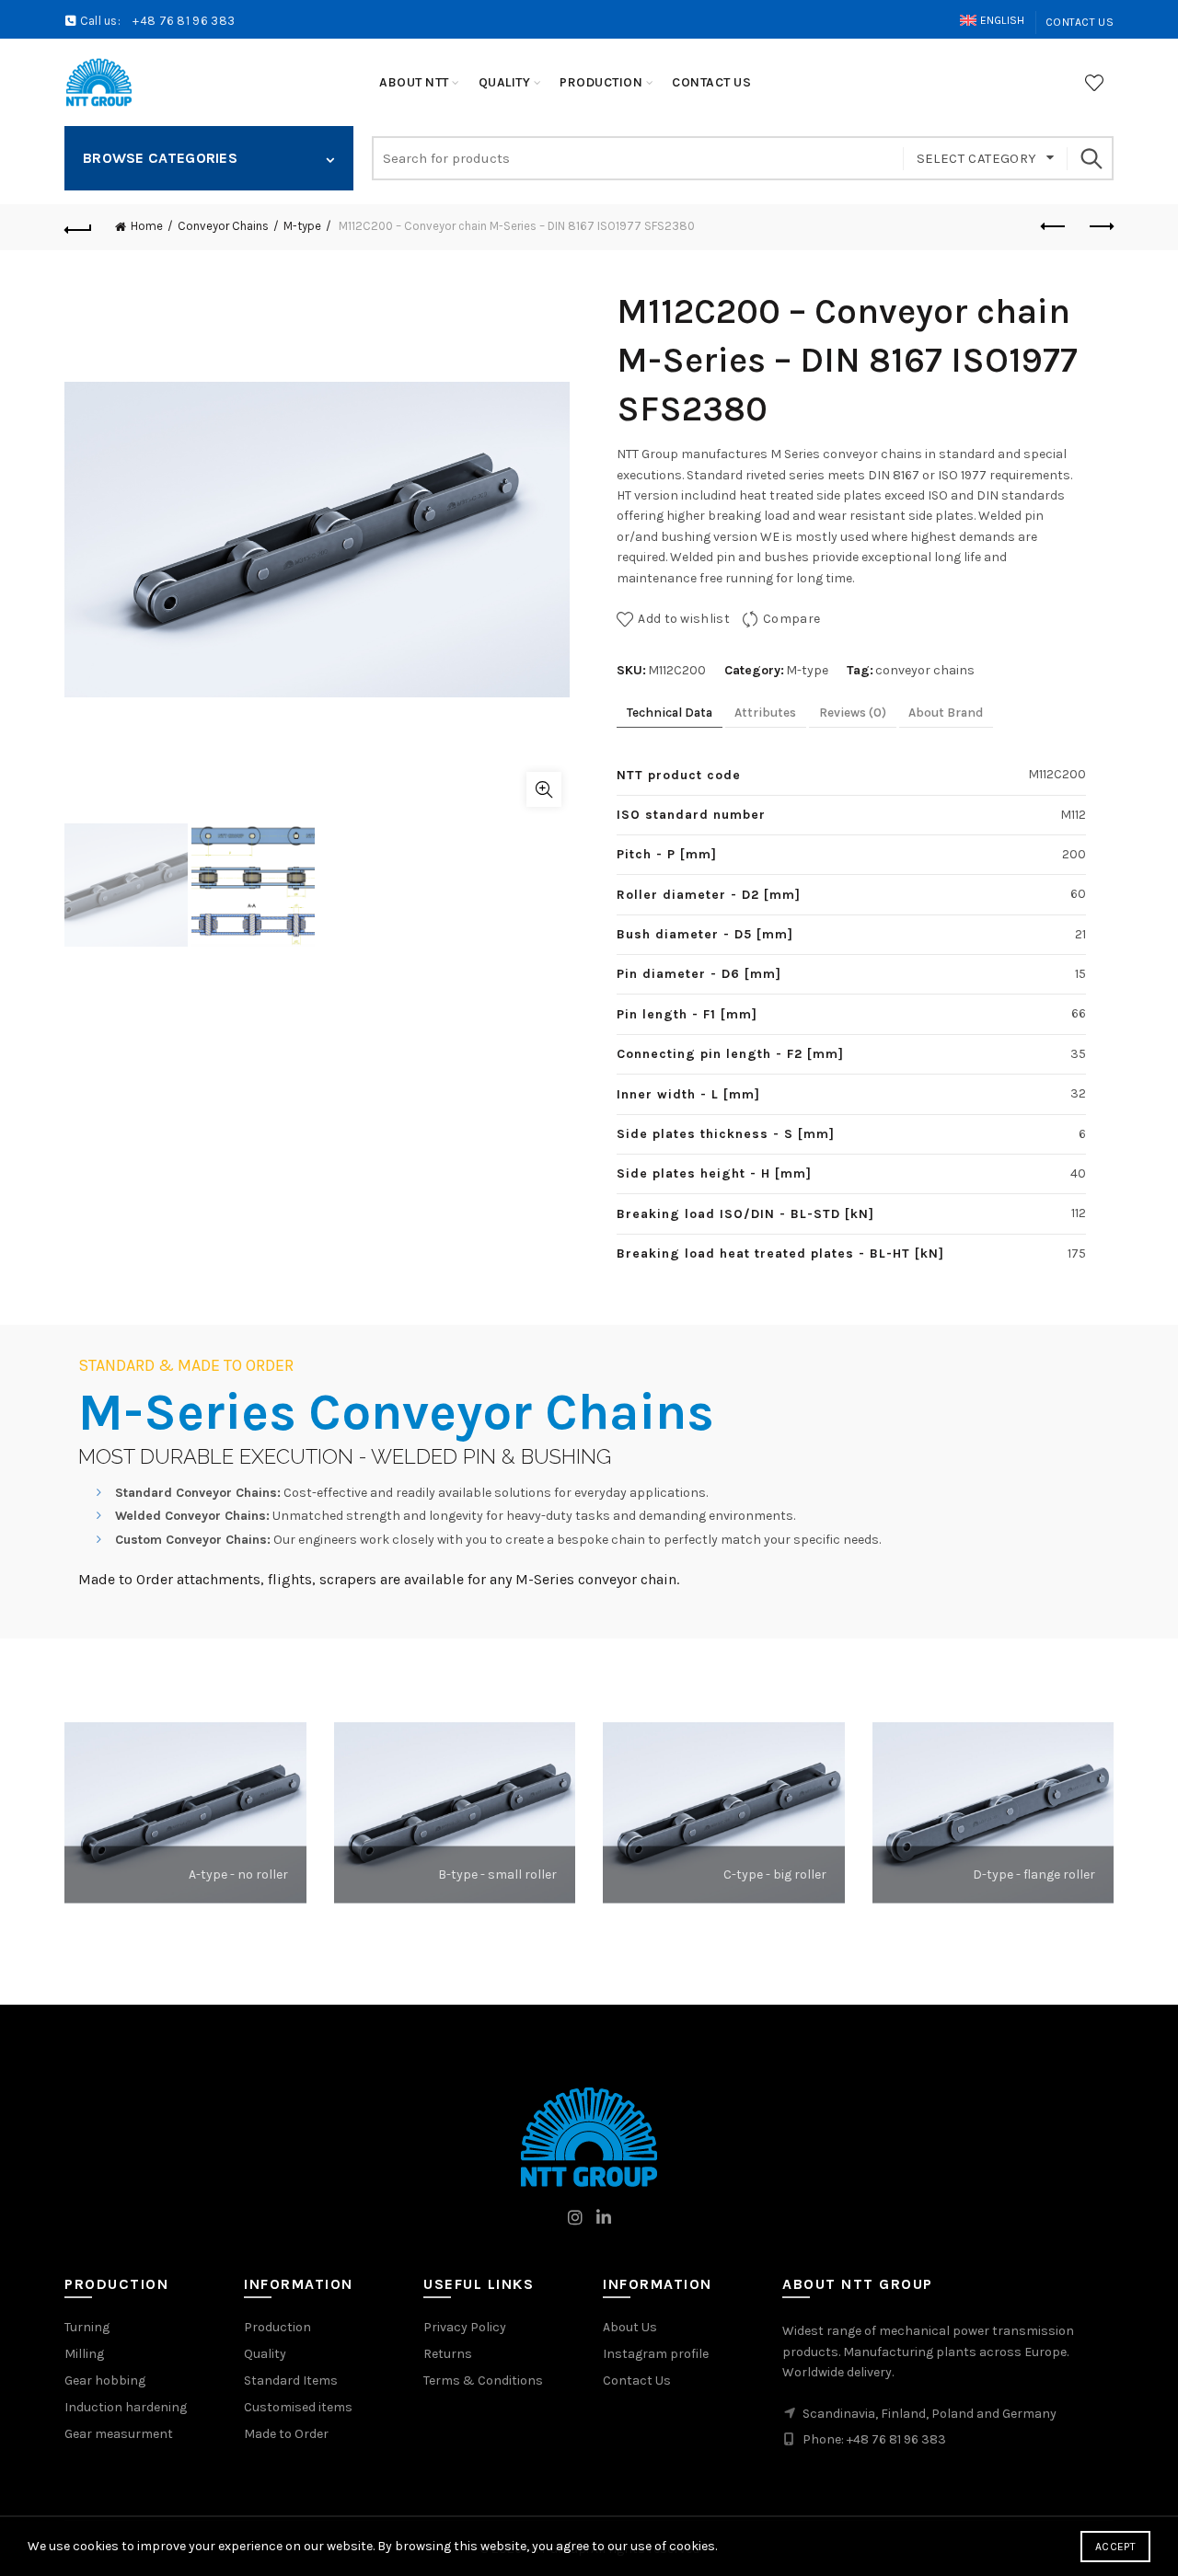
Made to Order (286, 2434)
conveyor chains (925, 670)
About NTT (414, 82)
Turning (87, 2327)
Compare (791, 619)
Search (1091, 158)
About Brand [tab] (946, 713)
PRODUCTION (601, 82)
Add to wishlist (684, 619)
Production (277, 2327)
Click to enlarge (544, 789)
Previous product (1054, 227)
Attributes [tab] (765, 713)
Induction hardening (126, 2407)
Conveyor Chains (223, 226)
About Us (630, 2327)
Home (147, 226)
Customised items (298, 2407)
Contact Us (1080, 22)
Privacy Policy (465, 2327)
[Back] (78, 227)
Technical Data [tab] (670, 713)
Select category (977, 158)
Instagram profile (656, 2354)
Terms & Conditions (483, 2380)
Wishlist (1094, 83)
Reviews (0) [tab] (853, 713)
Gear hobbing (105, 2380)
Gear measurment (119, 2434)
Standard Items (291, 2380)
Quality (265, 2354)
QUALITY (505, 82)
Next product (1100, 227)
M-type (302, 226)
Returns (448, 2354)
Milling (84, 2354)
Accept (1115, 2547)
